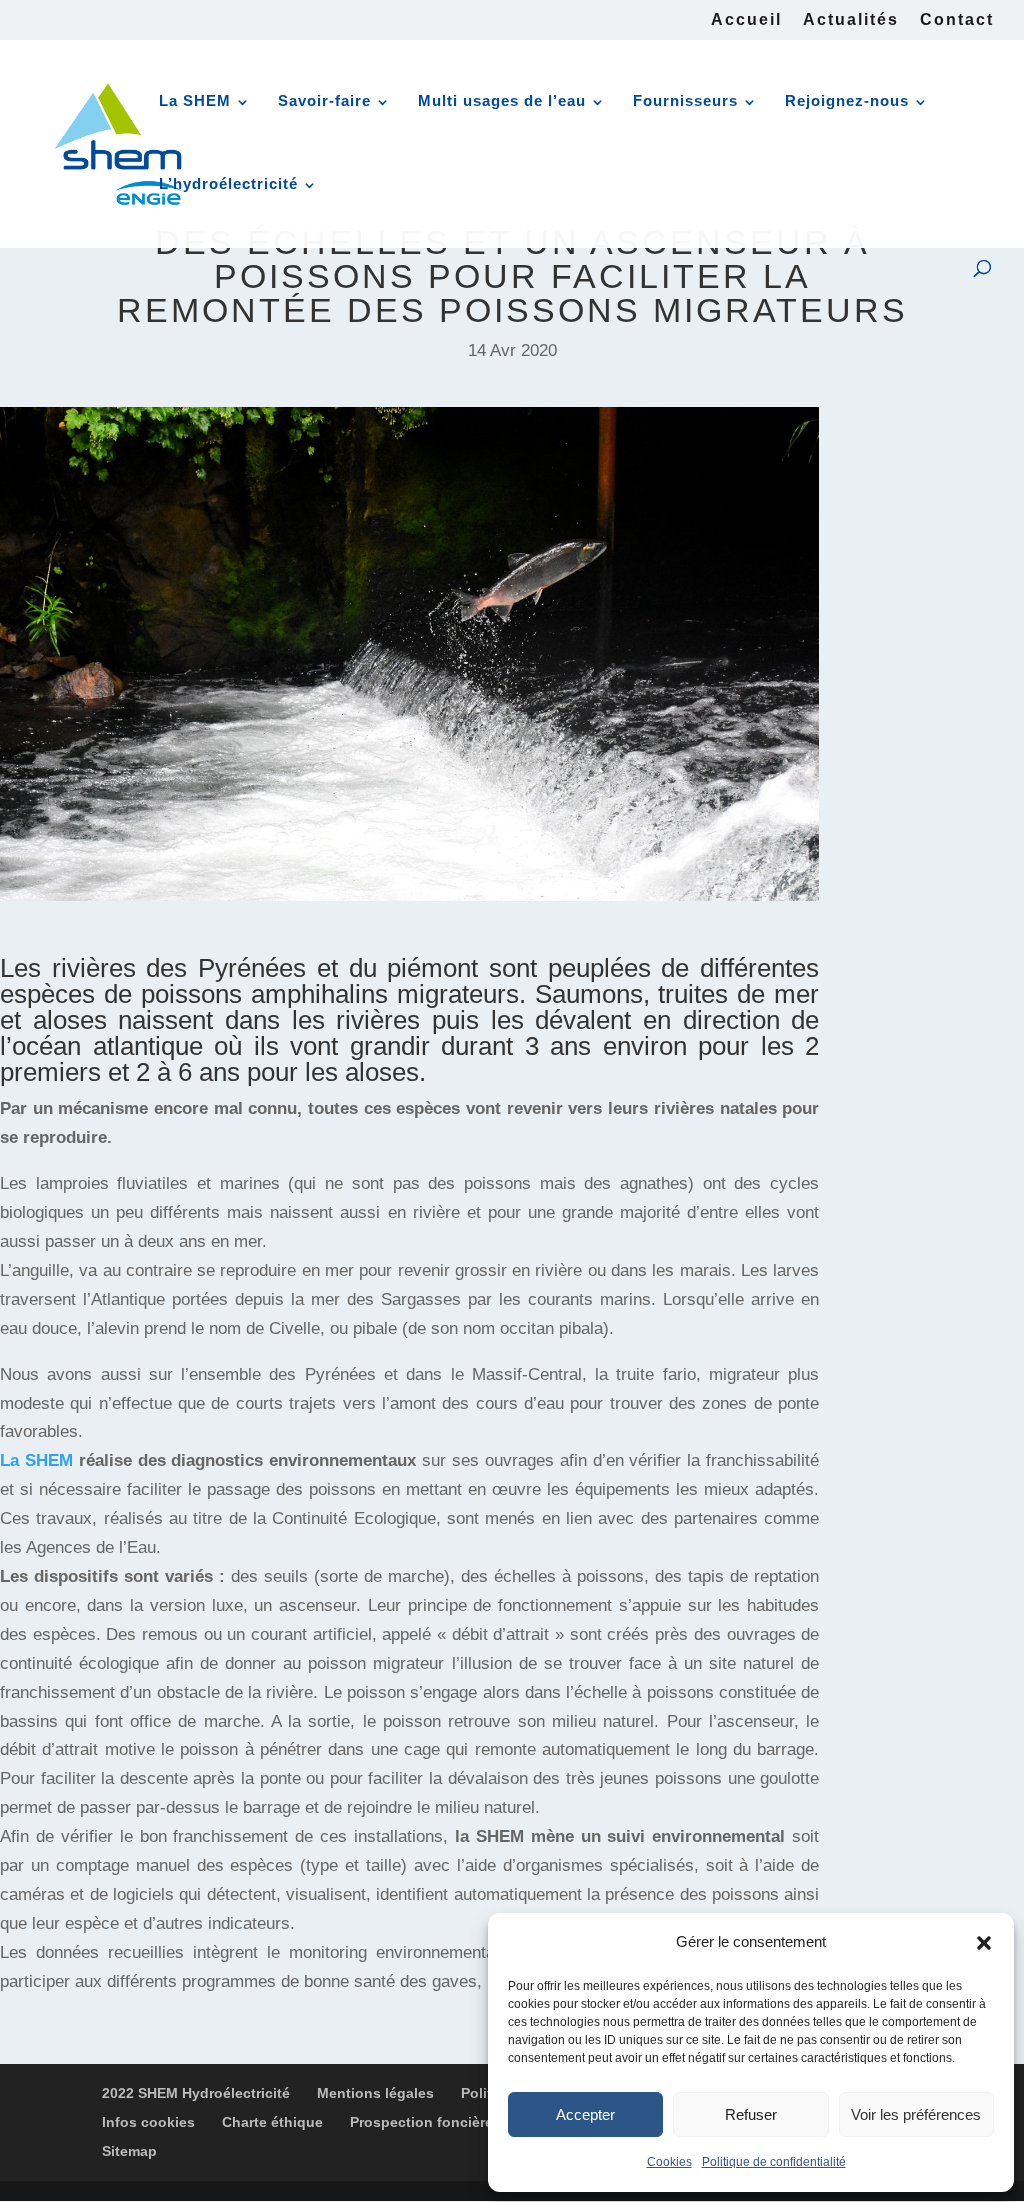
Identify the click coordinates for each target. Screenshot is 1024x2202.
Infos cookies (148, 2122)
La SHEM (195, 100)
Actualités (851, 20)
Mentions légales (375, 2093)
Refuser (751, 2114)
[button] (984, 1943)
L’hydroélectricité (228, 183)
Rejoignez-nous (847, 100)
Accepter (585, 2114)
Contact (957, 20)
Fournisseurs (685, 100)
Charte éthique (272, 2122)
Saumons (589, 994)
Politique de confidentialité (774, 2162)
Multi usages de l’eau (502, 100)
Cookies (669, 2162)
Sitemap (129, 2151)
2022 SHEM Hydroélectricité (196, 2093)
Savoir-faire (324, 100)
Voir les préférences (916, 2114)
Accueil (746, 20)
